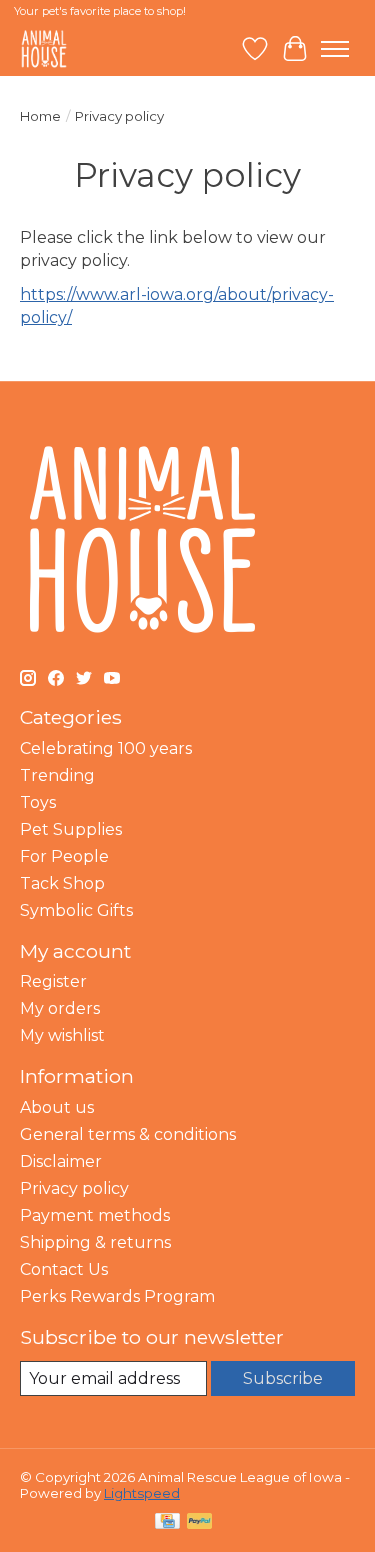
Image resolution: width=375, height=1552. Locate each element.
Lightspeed (142, 1493)
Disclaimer (61, 1161)
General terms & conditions (128, 1134)
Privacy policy (74, 1188)
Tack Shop (62, 883)
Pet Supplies (71, 829)
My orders (60, 1008)
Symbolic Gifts (76, 910)
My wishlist (62, 1035)
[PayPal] (200, 1522)
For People (64, 856)
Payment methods (95, 1215)
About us (57, 1107)
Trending (57, 775)
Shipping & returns (95, 1242)
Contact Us (64, 1269)
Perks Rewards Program (117, 1296)
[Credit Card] (167, 1522)
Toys (38, 802)
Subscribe (283, 1378)
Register (53, 981)
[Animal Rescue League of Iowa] (44, 48)
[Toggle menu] (335, 49)
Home (40, 116)
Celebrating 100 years (106, 748)
